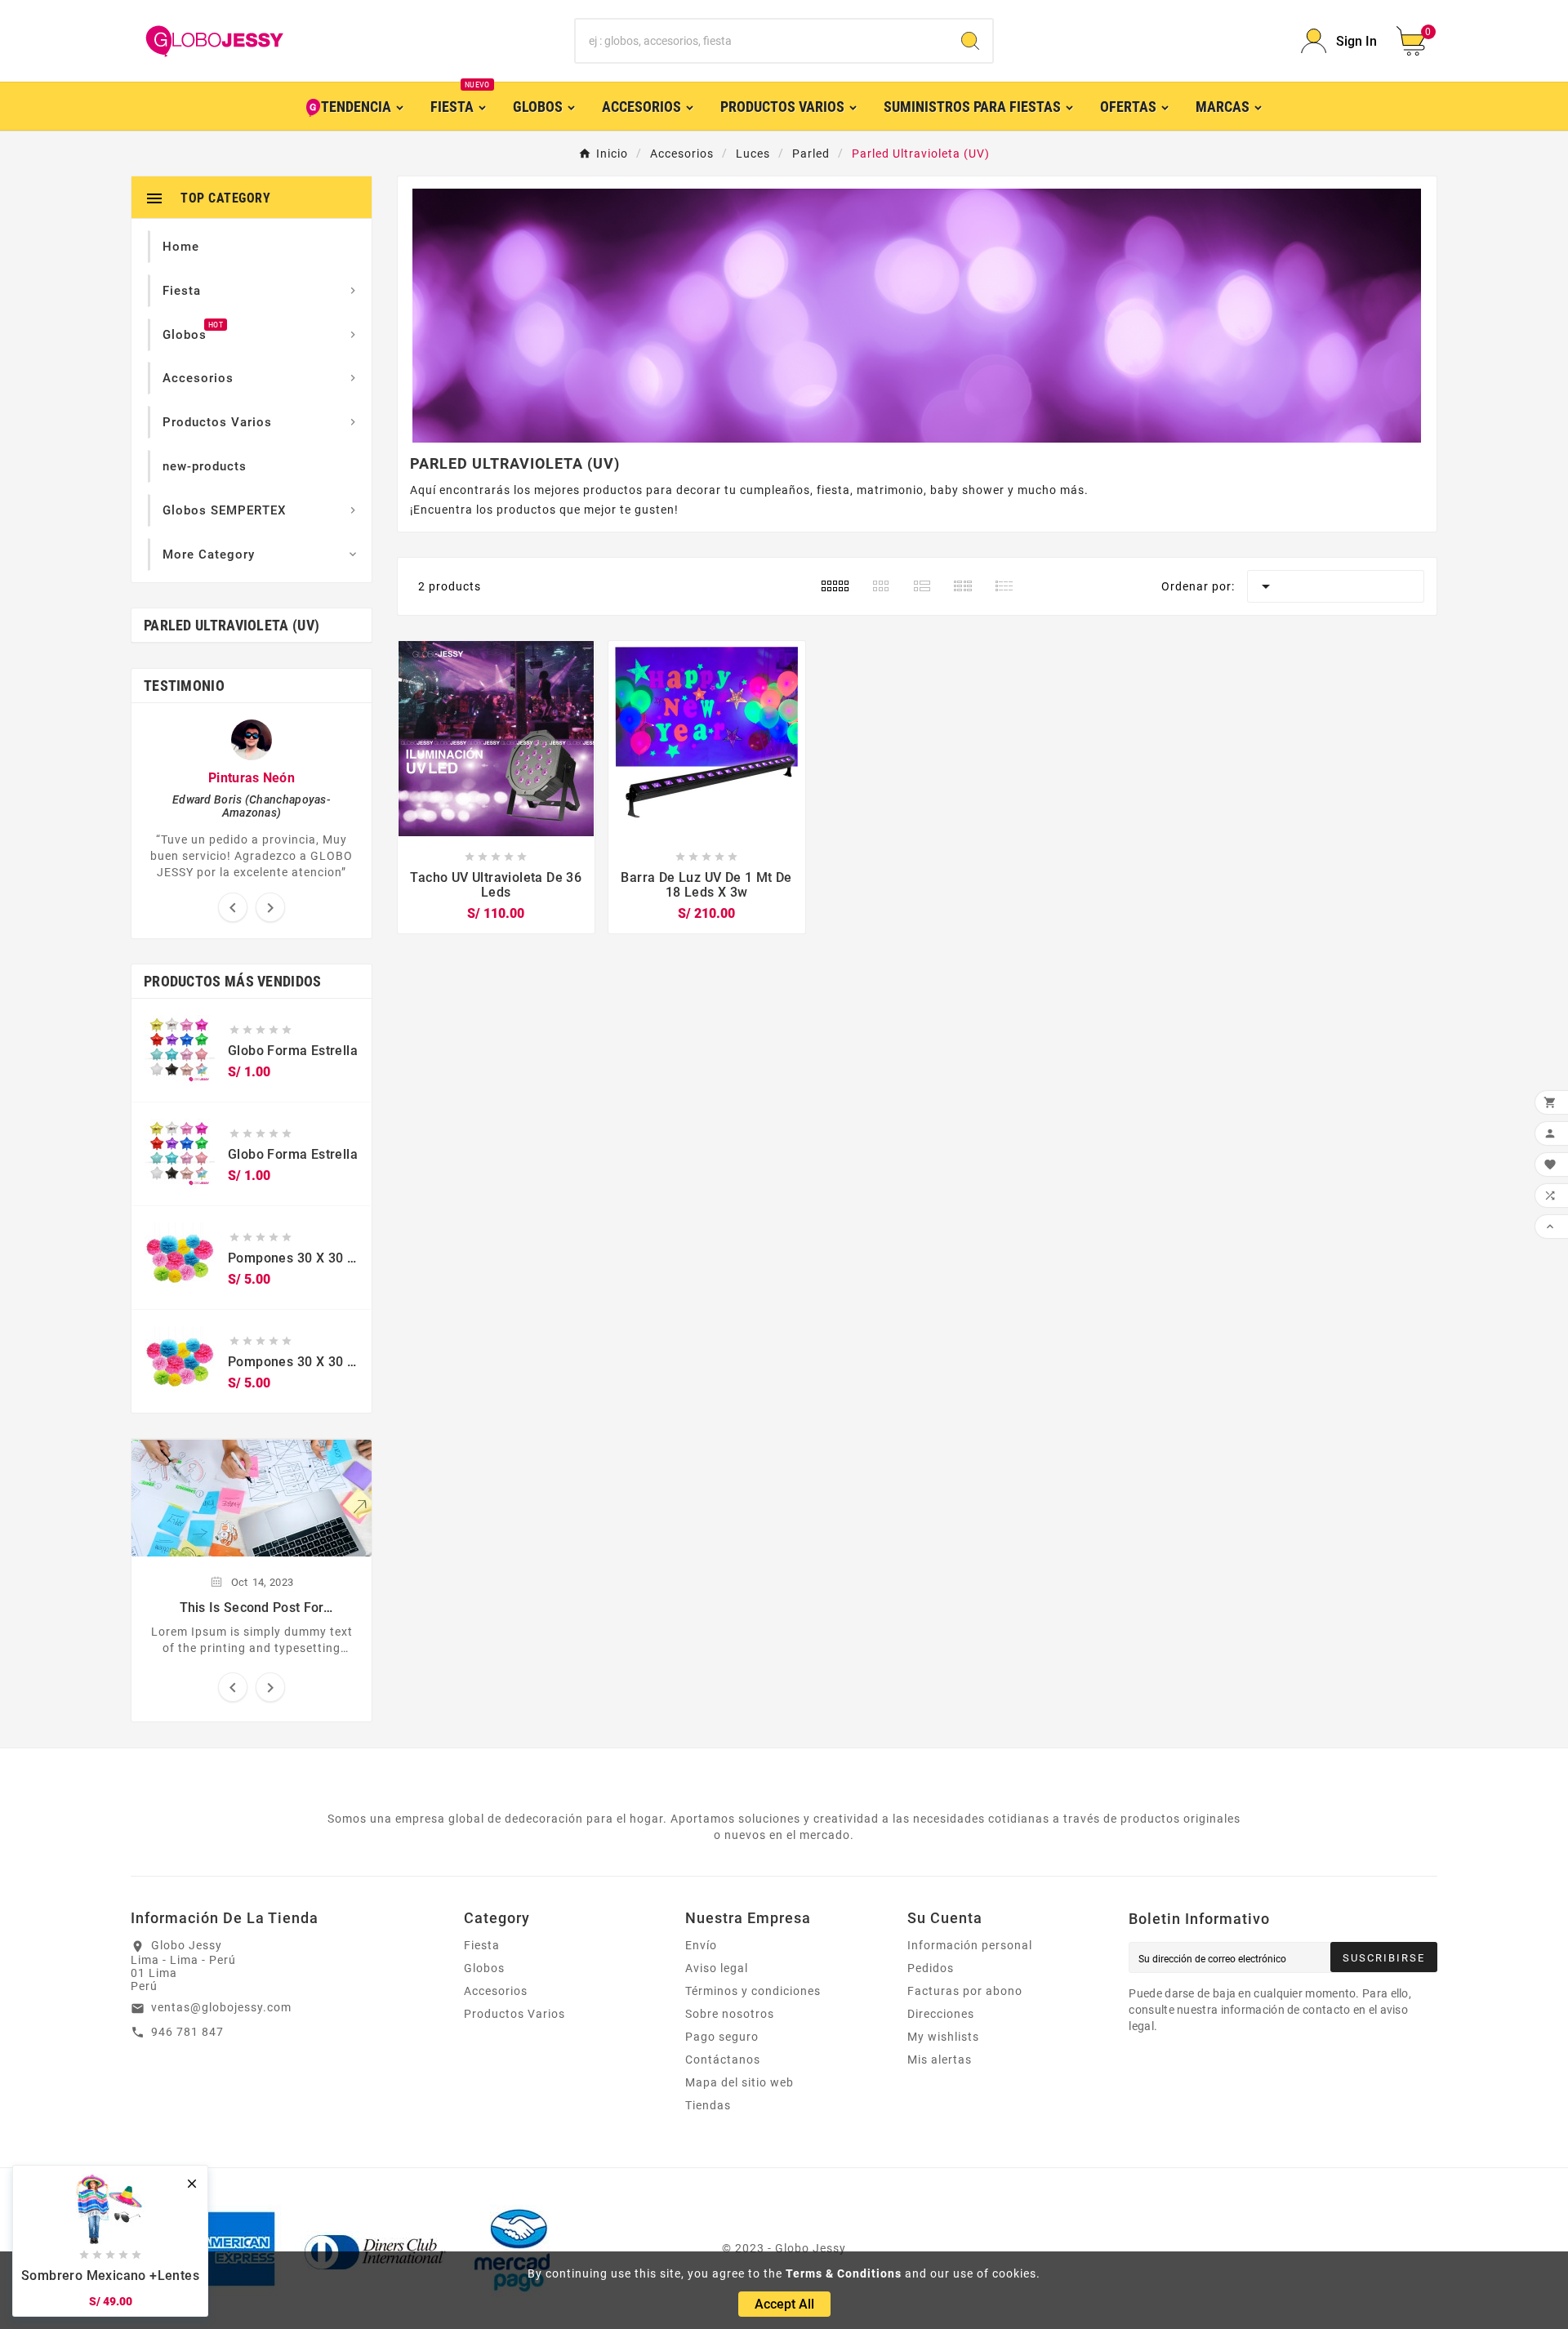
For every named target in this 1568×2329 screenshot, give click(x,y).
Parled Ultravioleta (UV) (232, 625)
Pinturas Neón (252, 778)
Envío (701, 1945)
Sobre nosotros (730, 2014)
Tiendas (708, 2105)
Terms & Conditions (844, 2273)
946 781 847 (187, 2032)
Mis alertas (940, 2060)
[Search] (970, 41)
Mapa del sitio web (739, 2082)
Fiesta (482, 1945)
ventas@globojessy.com (221, 2007)
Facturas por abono (965, 1991)
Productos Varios (514, 2014)
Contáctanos (723, 2060)
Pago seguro (722, 2037)
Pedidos (931, 1968)
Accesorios (496, 1991)
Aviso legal (717, 1968)
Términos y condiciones (753, 1991)
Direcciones (941, 2014)
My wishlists (943, 2037)
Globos (484, 1968)
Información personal (970, 1945)
